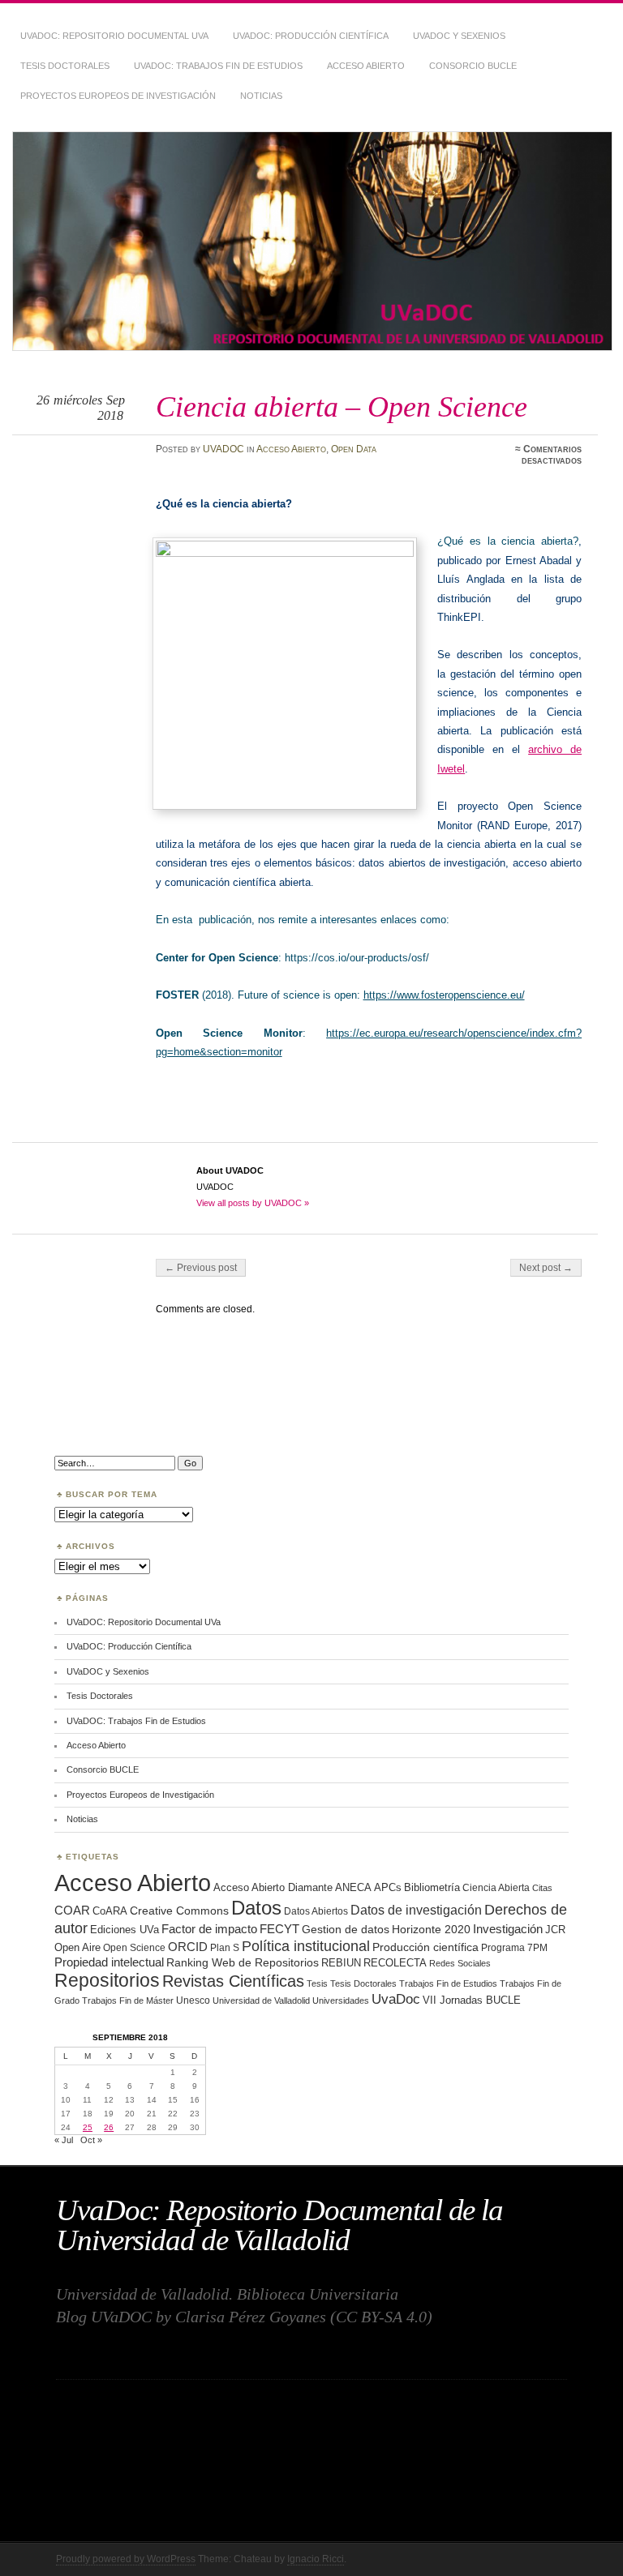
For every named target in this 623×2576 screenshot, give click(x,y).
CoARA (110, 1911)
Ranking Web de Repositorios (243, 1962)
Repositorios (107, 1980)
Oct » (91, 2140)
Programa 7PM (514, 1947)
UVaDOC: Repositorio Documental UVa (114, 36)
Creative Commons (179, 1911)
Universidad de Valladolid (261, 2000)
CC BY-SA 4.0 (381, 2317)
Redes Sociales (460, 1963)
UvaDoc (396, 1999)
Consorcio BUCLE (473, 66)
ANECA (353, 1887)
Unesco (193, 2000)
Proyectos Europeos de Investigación (118, 96)
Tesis (317, 1983)
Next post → (546, 1268)
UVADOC (223, 449)
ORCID (188, 1947)
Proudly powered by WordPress (126, 2559)
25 (88, 2127)
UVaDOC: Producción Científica (311, 36)
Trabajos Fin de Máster (128, 2000)
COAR (72, 1911)
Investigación (508, 1929)
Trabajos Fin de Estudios (448, 1983)
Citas (542, 1888)
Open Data (354, 449)
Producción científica (425, 1947)
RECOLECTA (395, 1963)
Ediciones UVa (125, 1930)
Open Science (134, 1947)
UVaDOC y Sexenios (459, 36)
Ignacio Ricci (316, 2559)
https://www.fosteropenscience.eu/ (444, 995)
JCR (555, 1930)
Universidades (341, 2000)
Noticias (261, 96)
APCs (388, 1887)
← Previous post (201, 1268)
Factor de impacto (209, 1929)
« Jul (64, 2140)
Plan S (225, 1947)
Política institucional (306, 1946)
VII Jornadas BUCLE (472, 2000)
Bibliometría (432, 1887)
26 (109, 2127)
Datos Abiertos (316, 1911)
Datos (256, 1908)
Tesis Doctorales (65, 66)
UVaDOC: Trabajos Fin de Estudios (218, 66)
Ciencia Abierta (496, 1887)
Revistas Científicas (233, 1981)
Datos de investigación (416, 1910)
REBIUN (341, 1963)
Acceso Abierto (366, 66)
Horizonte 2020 (431, 1929)
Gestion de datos (346, 1929)
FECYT (279, 1929)
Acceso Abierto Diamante (273, 1887)
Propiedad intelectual (109, 1962)
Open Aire (77, 1947)
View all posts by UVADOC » (253, 1203)
